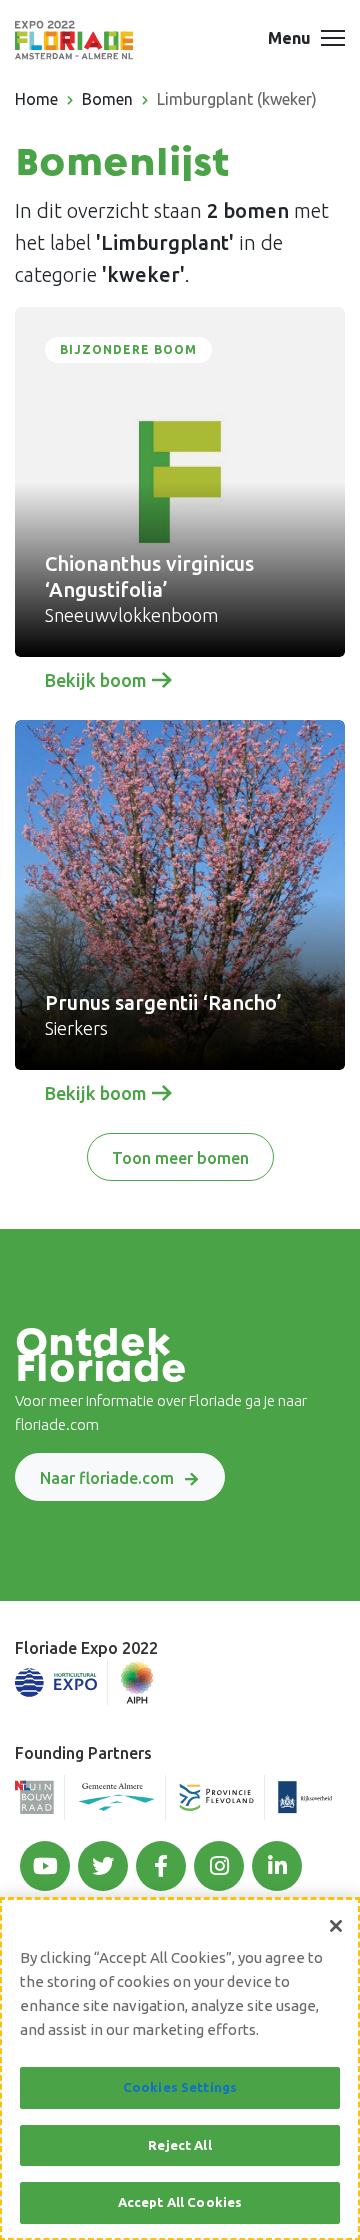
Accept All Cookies (180, 2202)
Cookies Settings (180, 2087)
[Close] (336, 1926)
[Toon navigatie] (333, 40)
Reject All (179, 2145)
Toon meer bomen (180, 1158)
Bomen (107, 99)
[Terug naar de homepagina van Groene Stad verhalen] (74, 40)
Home (36, 99)
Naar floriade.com (107, 1478)
